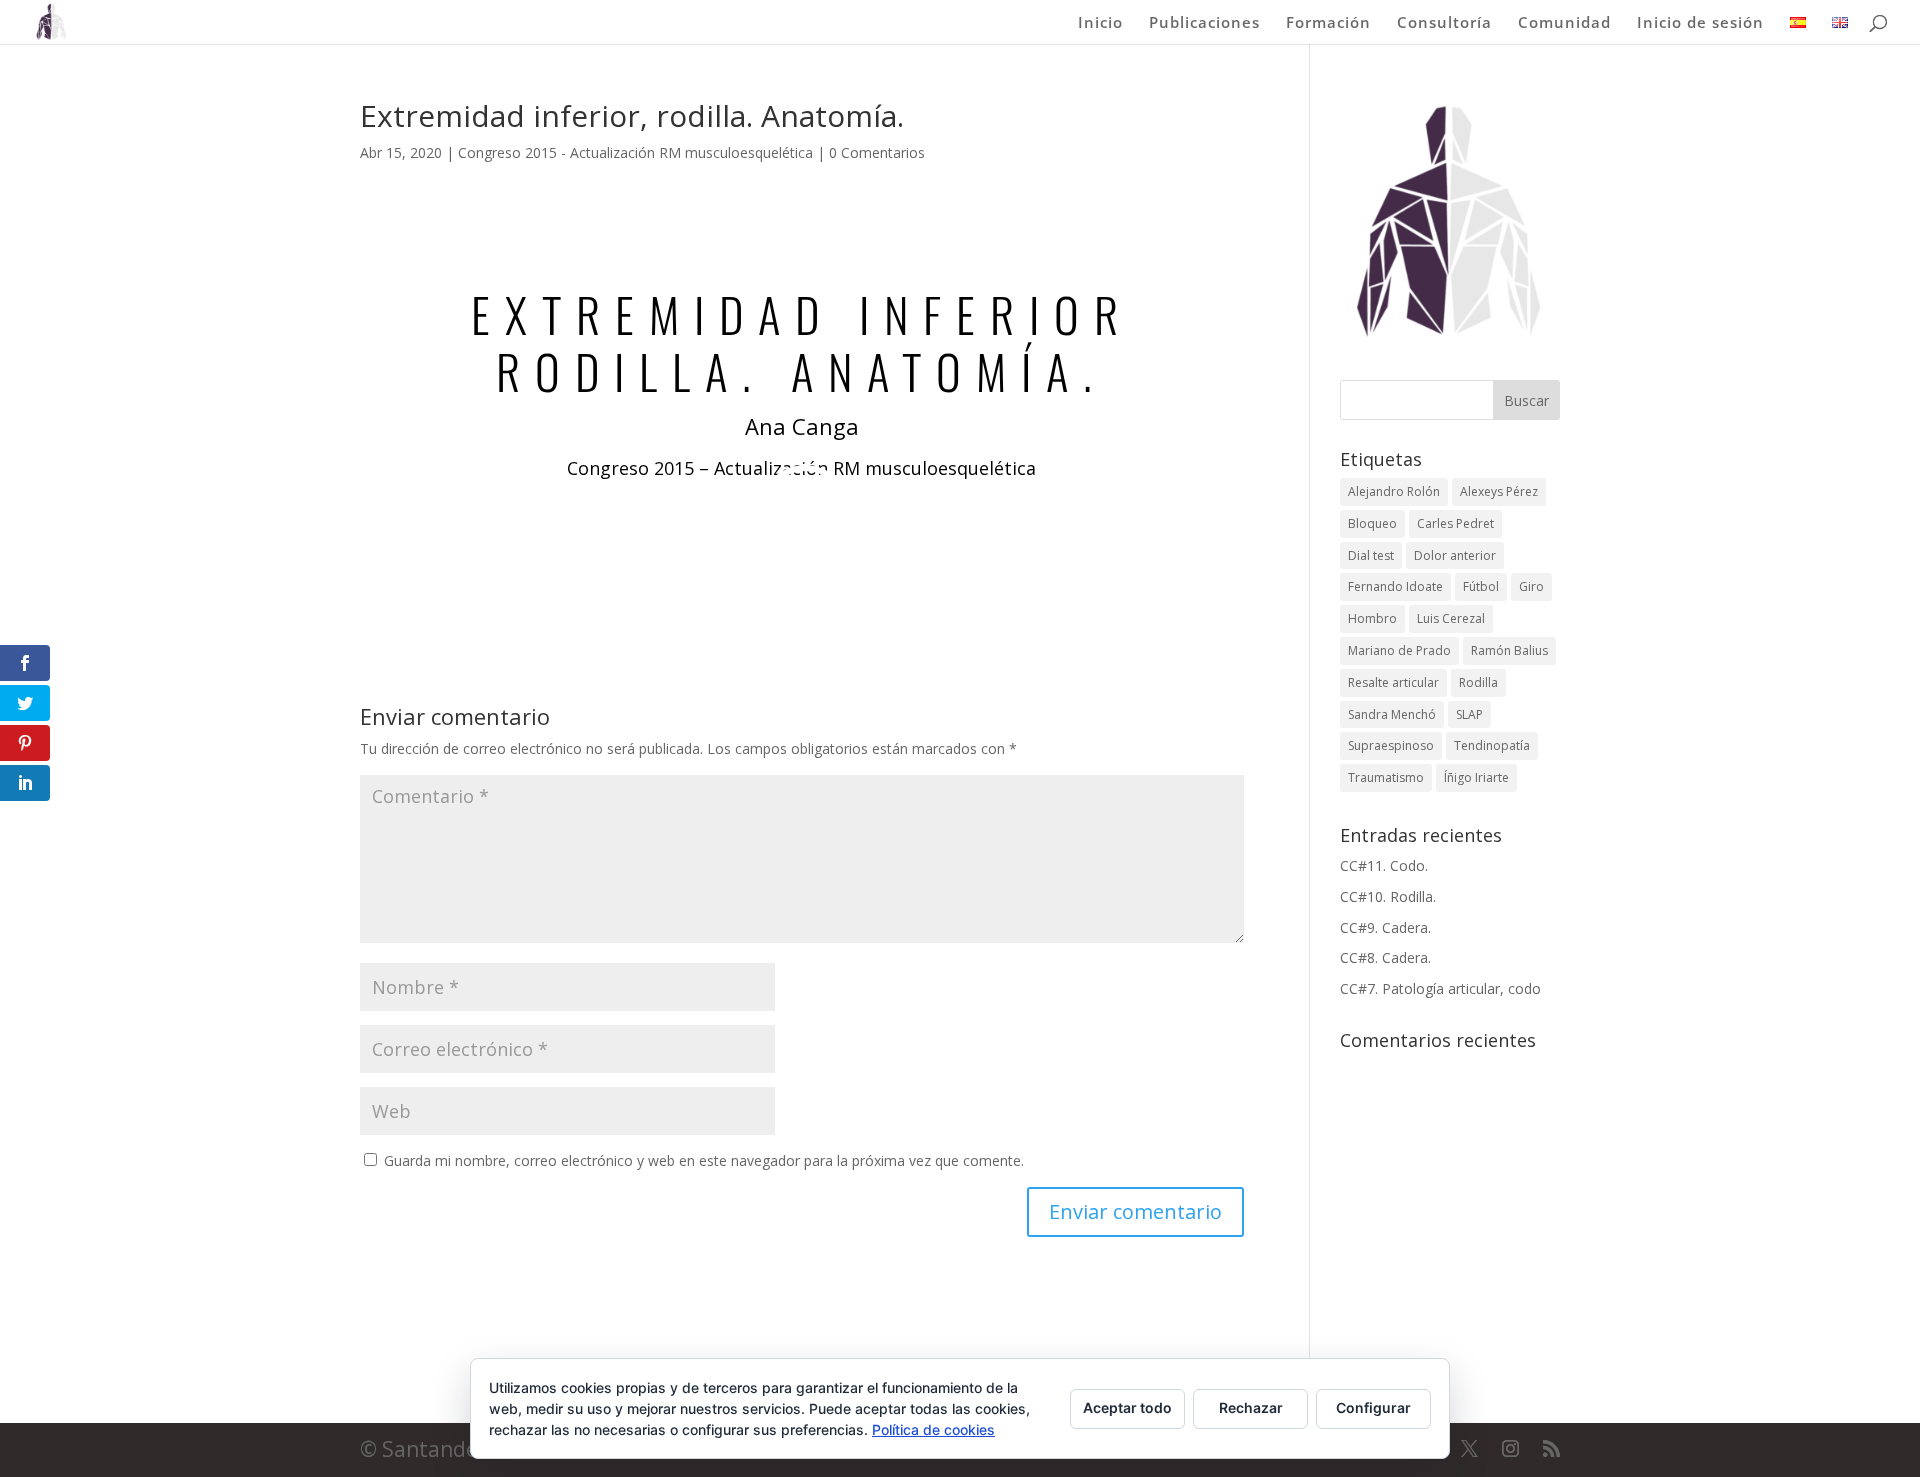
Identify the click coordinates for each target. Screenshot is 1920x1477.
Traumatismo (1386, 777)
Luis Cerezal (1451, 618)
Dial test (1371, 555)
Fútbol (1481, 586)
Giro (1531, 586)
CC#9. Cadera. (1385, 927)
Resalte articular (1393, 682)
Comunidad (1564, 23)
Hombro (1372, 618)
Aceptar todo (1127, 1407)
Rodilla (1478, 682)
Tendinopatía (1492, 745)
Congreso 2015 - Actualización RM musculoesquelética (635, 152)
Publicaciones (1204, 23)
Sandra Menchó (1392, 714)
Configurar (1373, 1407)
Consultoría (1444, 23)
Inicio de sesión (1700, 23)
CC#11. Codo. (1384, 865)
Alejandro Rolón (1394, 491)
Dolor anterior (1455, 555)
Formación (1328, 23)
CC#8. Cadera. (1385, 957)
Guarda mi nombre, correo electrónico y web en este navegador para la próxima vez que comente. (704, 1160)
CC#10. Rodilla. (1388, 896)
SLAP (1469, 714)
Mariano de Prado (1399, 650)
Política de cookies (933, 1429)
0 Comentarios (877, 152)
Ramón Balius (1509, 650)
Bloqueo (1372, 523)
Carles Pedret (1455, 523)
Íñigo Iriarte (1476, 777)
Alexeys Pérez (1499, 491)
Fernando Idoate (1395, 586)
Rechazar (1251, 1407)
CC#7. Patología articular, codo (1440, 988)
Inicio (1100, 23)
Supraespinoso (1391, 745)
